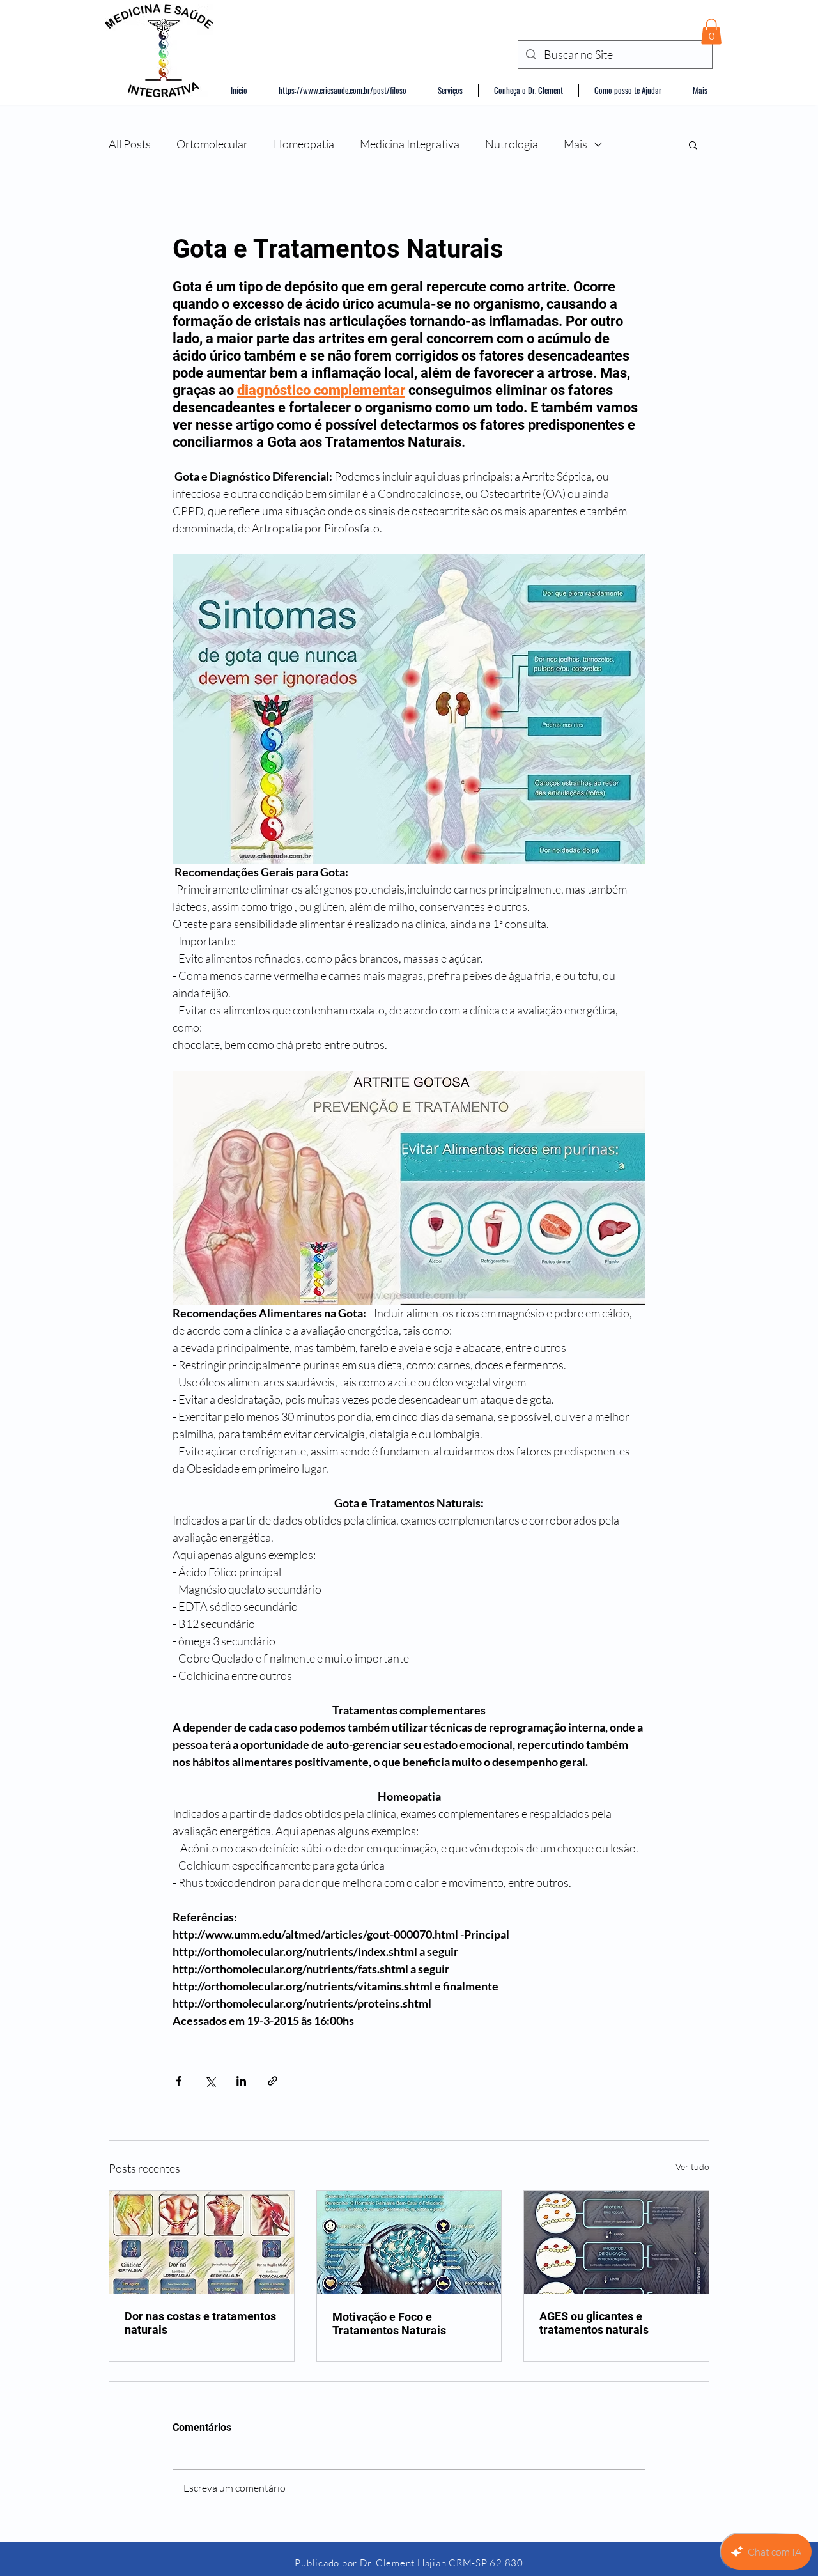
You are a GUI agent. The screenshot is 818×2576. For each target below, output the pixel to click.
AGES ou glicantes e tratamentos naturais (594, 2323)
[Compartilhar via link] (273, 2081)
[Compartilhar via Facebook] (179, 2081)
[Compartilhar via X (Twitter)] (210, 2081)
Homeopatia (304, 144)
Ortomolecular (212, 144)
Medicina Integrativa (410, 144)
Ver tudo (692, 2167)
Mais (575, 144)
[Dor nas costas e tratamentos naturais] (202, 2242)
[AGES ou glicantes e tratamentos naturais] (616, 2242)
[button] (711, 32)
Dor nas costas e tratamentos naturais (200, 2323)
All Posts (130, 144)
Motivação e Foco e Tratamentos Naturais (389, 2324)
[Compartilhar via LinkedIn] (241, 2081)
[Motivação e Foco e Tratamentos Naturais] (409, 2242)
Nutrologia (512, 144)
